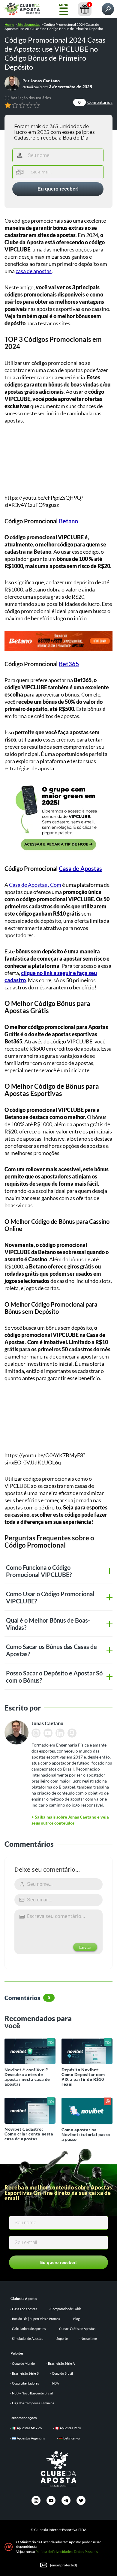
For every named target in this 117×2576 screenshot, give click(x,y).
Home (9, 24)
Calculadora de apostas (29, 2329)
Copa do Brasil (62, 2373)
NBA (55, 2383)
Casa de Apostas (80, 868)
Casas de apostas (25, 2309)
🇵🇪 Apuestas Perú (68, 2428)
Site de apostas (29, 24)
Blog (76, 2319)
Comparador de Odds (66, 2309)
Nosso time (89, 2338)
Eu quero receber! (58, 189)
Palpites (17, 2353)
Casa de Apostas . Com (35, 885)
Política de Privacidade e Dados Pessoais (67, 2552)
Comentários (95, 102)
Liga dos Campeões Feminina (33, 2403)
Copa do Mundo (23, 2363)
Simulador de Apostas (28, 2338)
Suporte (62, 2338)
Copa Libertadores (25, 2383)
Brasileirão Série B (25, 2373)
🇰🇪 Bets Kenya (69, 2438)
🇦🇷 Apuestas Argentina (29, 2438)
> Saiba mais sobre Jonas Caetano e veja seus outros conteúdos (70, 1820)
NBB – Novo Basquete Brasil (32, 2393)
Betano (68, 521)
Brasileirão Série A (61, 2363)
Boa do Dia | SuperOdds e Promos (36, 2319)
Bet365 (69, 664)
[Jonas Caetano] (12, 83)
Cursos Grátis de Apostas (77, 2329)
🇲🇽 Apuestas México (27, 2428)
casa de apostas (34, 271)
